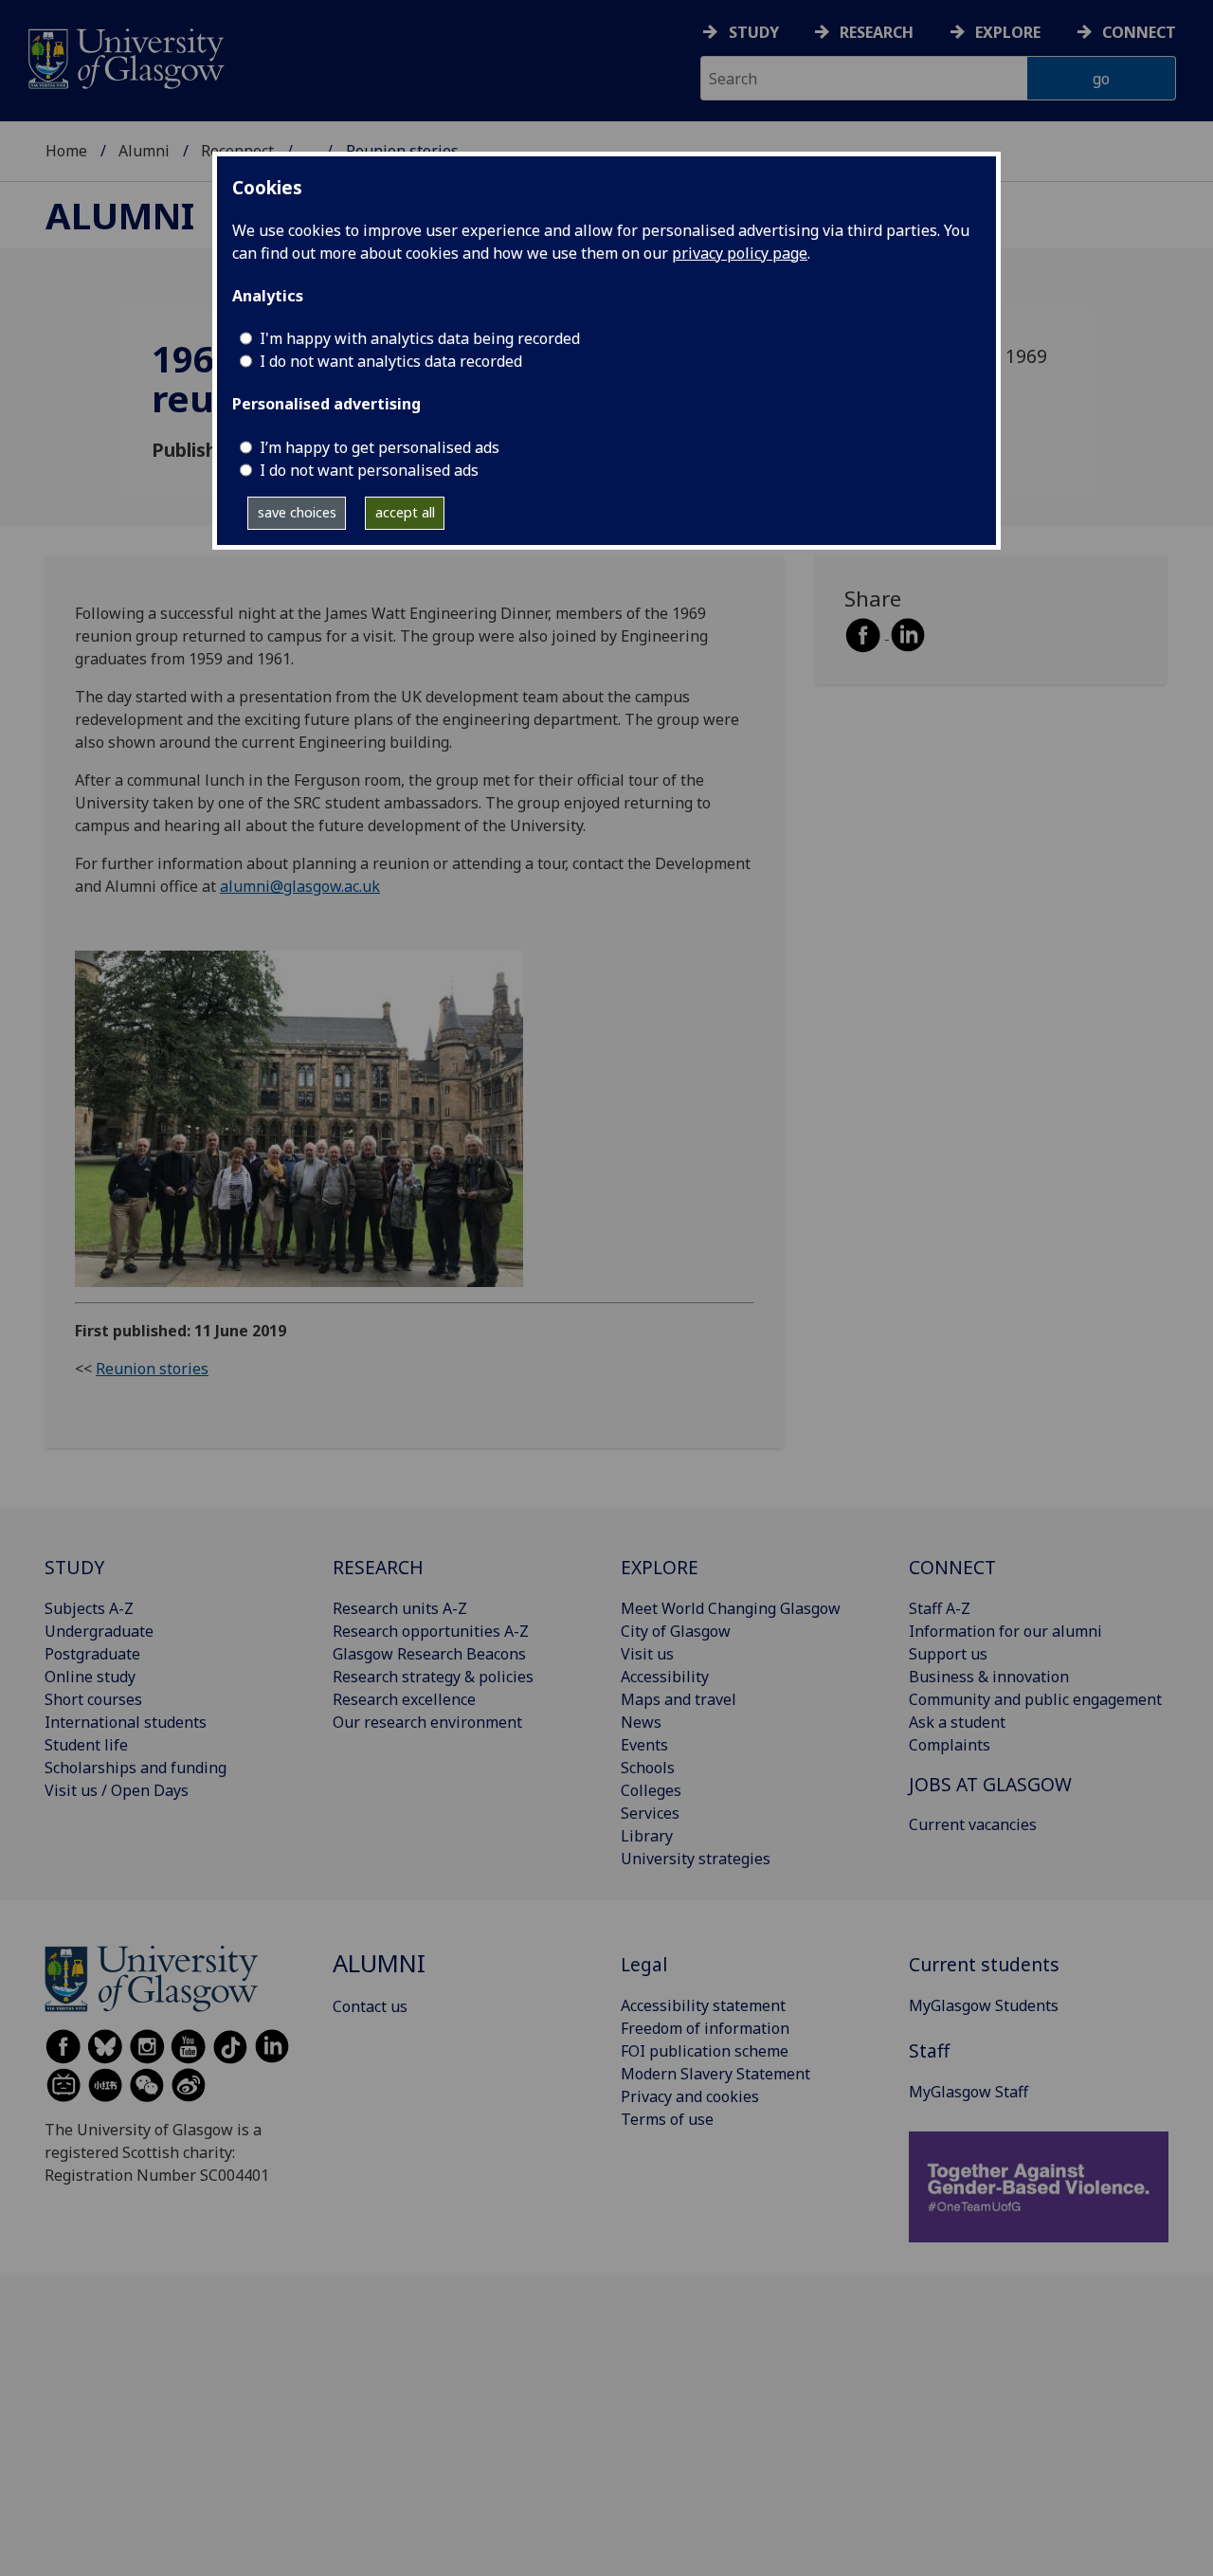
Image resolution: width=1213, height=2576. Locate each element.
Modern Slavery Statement (715, 2074)
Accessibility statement (703, 2005)
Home (66, 151)
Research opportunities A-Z (431, 1631)
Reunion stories (152, 1369)
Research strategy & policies (433, 1677)
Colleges (651, 1790)
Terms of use (667, 2119)
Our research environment (427, 1722)
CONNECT (952, 1567)
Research (877, 32)
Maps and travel (679, 1699)
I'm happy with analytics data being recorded (420, 338)
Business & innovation (989, 1677)
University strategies (696, 1859)
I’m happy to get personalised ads (380, 447)
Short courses (93, 1699)
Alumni (144, 151)
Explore (1008, 32)
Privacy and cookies (690, 2096)
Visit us (647, 1654)
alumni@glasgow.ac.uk (300, 886)
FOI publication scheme (705, 2051)
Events (644, 1745)
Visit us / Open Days (117, 1790)
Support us (948, 1654)
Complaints (950, 1745)
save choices (297, 512)
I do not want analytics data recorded (391, 361)
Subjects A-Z (89, 1608)
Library (647, 1836)
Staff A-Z (940, 1608)
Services (650, 1813)
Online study (90, 1677)
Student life (86, 1745)
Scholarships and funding (136, 1768)
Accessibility (665, 1677)
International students (126, 1722)
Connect (1139, 32)
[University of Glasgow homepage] (125, 56)
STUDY (74, 1567)
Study (754, 32)
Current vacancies (973, 1824)
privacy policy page (740, 253)
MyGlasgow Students (984, 2005)
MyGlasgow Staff (969, 2092)
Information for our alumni (1005, 1631)
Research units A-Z (400, 1608)
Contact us (370, 2006)
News (641, 1722)
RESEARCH (378, 1567)
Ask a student (957, 1722)
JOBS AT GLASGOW (990, 1784)
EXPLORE (660, 1567)
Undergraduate (99, 1631)
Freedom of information (705, 2028)
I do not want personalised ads (369, 470)
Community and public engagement (1035, 1699)
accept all (405, 512)
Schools (648, 1768)
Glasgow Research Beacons (429, 1654)
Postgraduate (92, 1654)
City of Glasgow (676, 1631)
